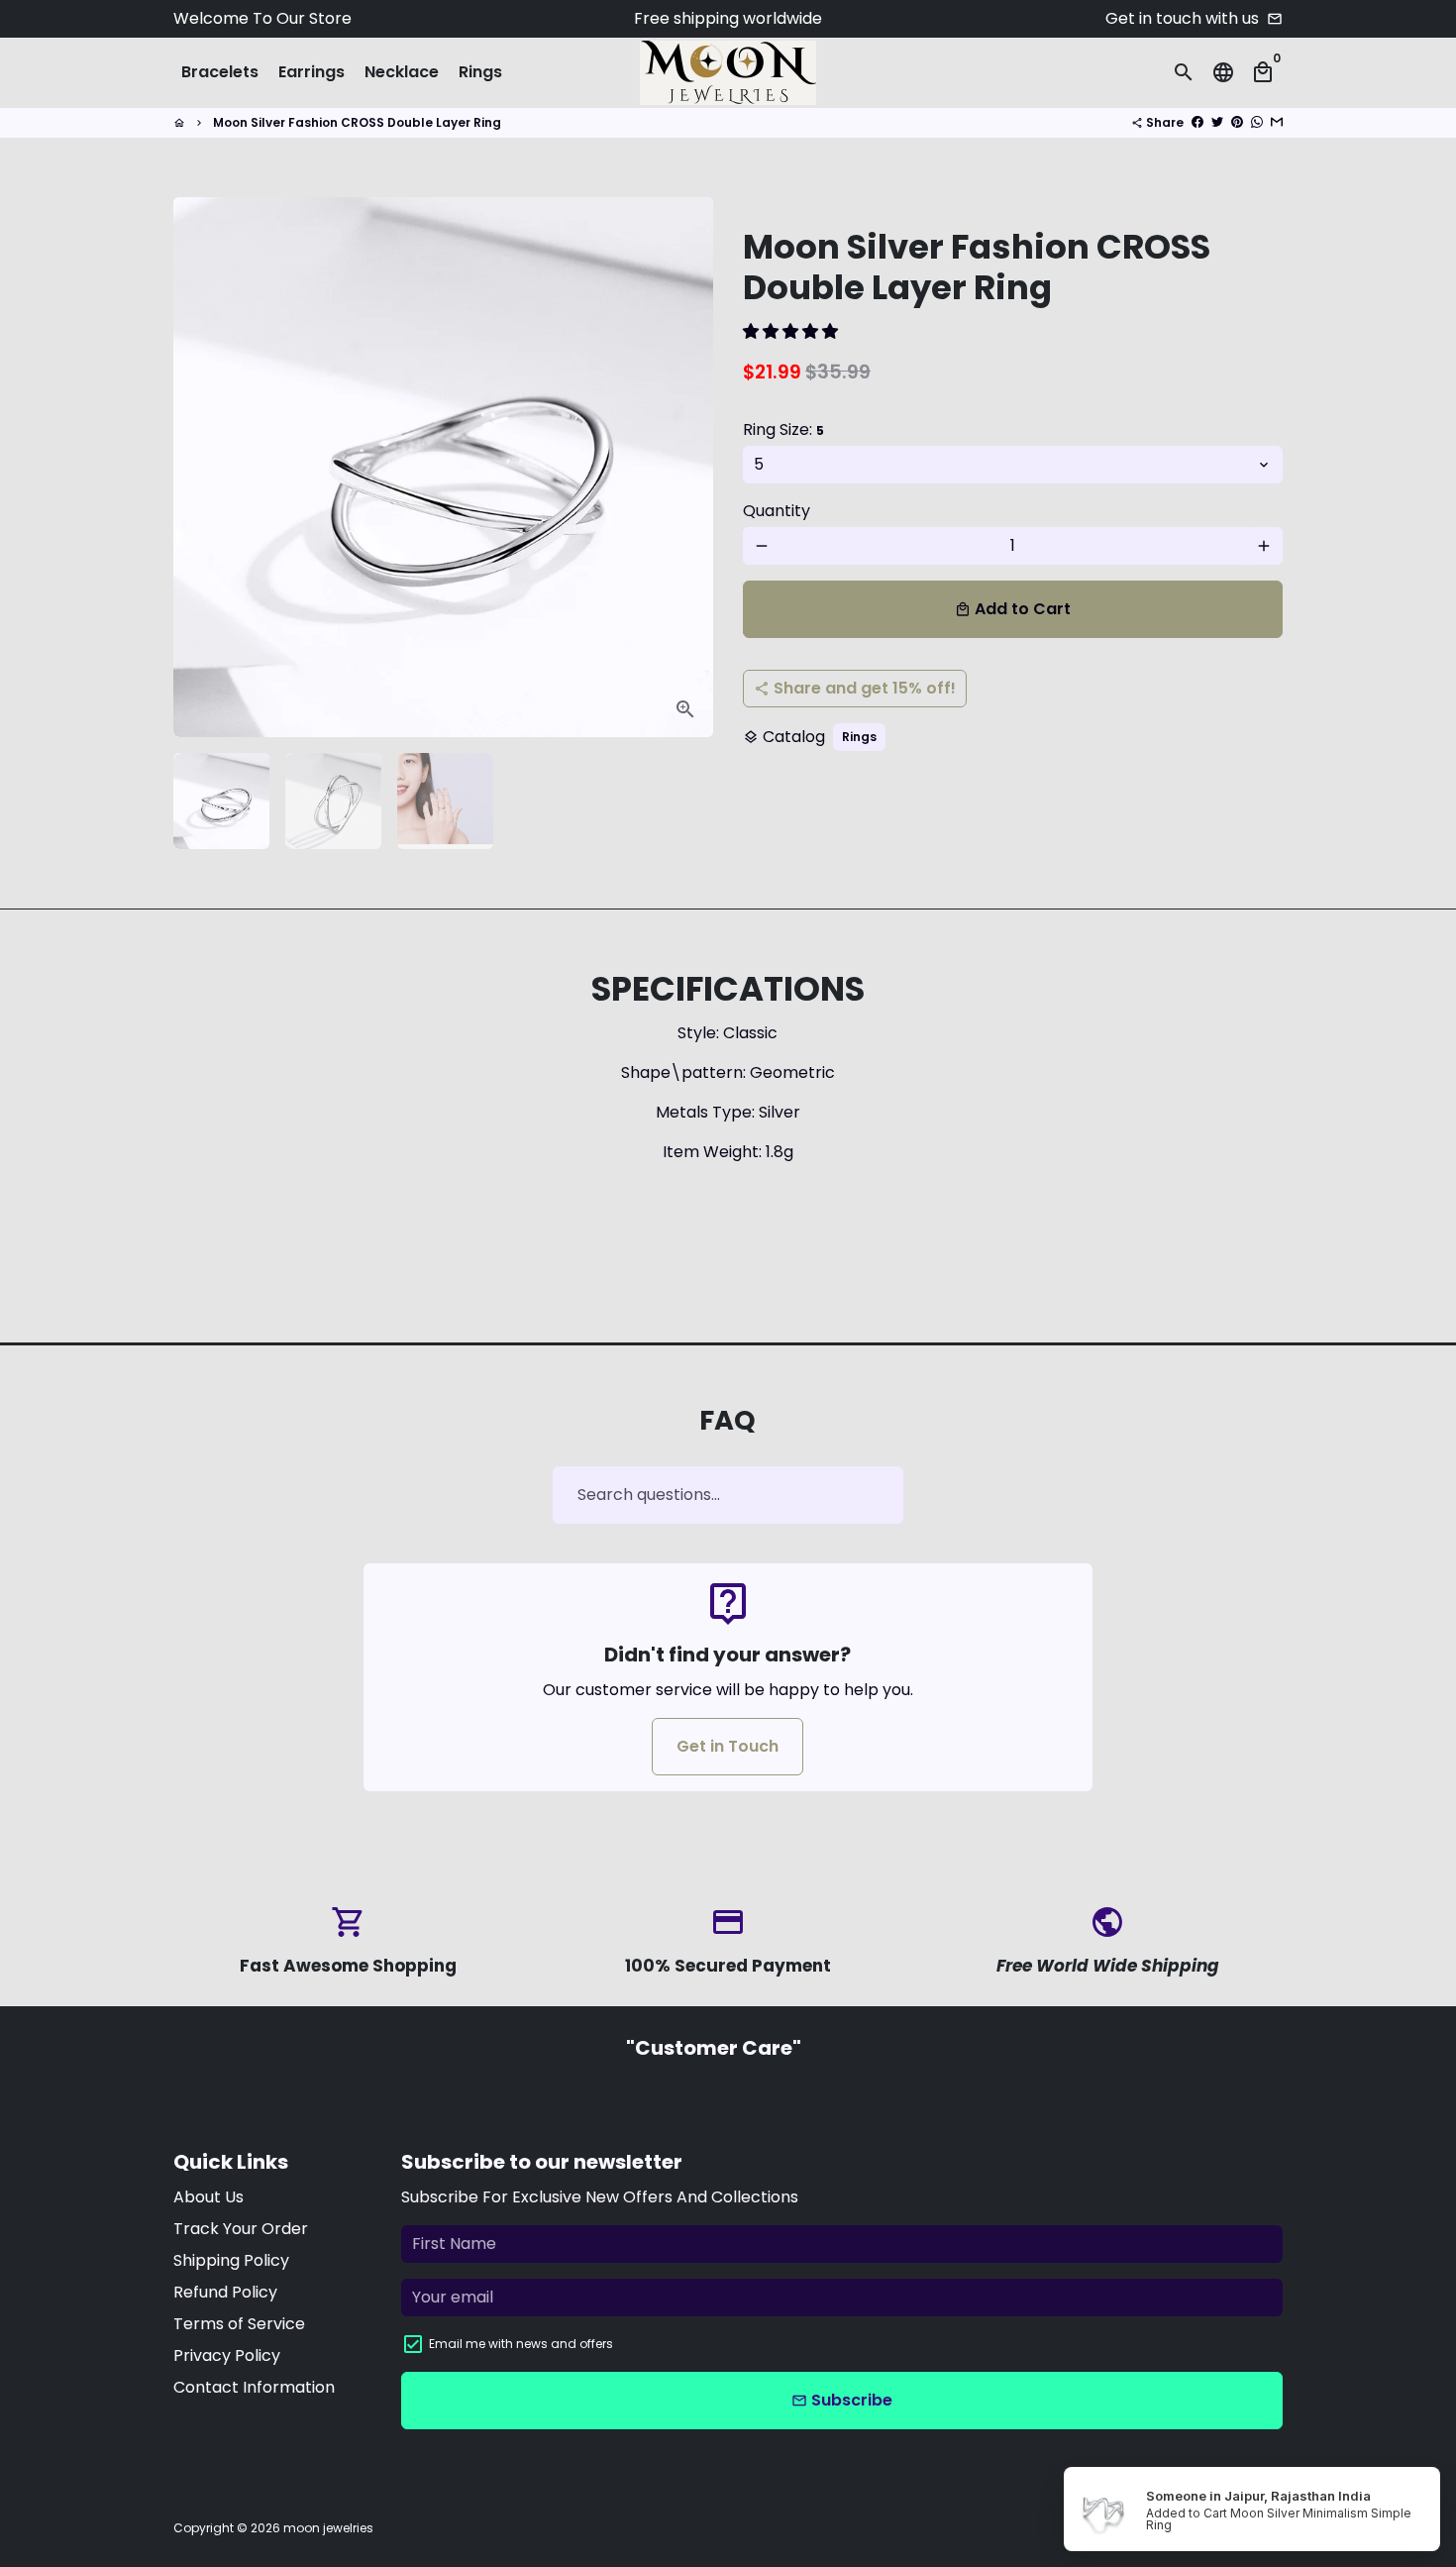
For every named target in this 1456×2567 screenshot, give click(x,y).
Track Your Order (241, 2229)
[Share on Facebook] (1197, 122)
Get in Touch (728, 1746)
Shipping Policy (231, 2260)
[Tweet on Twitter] (1217, 122)
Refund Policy (225, 2292)
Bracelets (220, 72)
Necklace (402, 72)
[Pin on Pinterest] (1237, 122)
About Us (208, 2197)
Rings (480, 72)
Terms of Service (239, 2324)
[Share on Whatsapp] (1257, 122)
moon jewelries (328, 2528)
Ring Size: (783, 429)
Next (686, 468)
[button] (792, 331)
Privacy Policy (227, 2355)
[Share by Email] (1277, 122)
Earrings (312, 72)
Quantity (777, 511)
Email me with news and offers (521, 2344)
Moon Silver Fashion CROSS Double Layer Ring (357, 122)
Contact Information (254, 2387)
